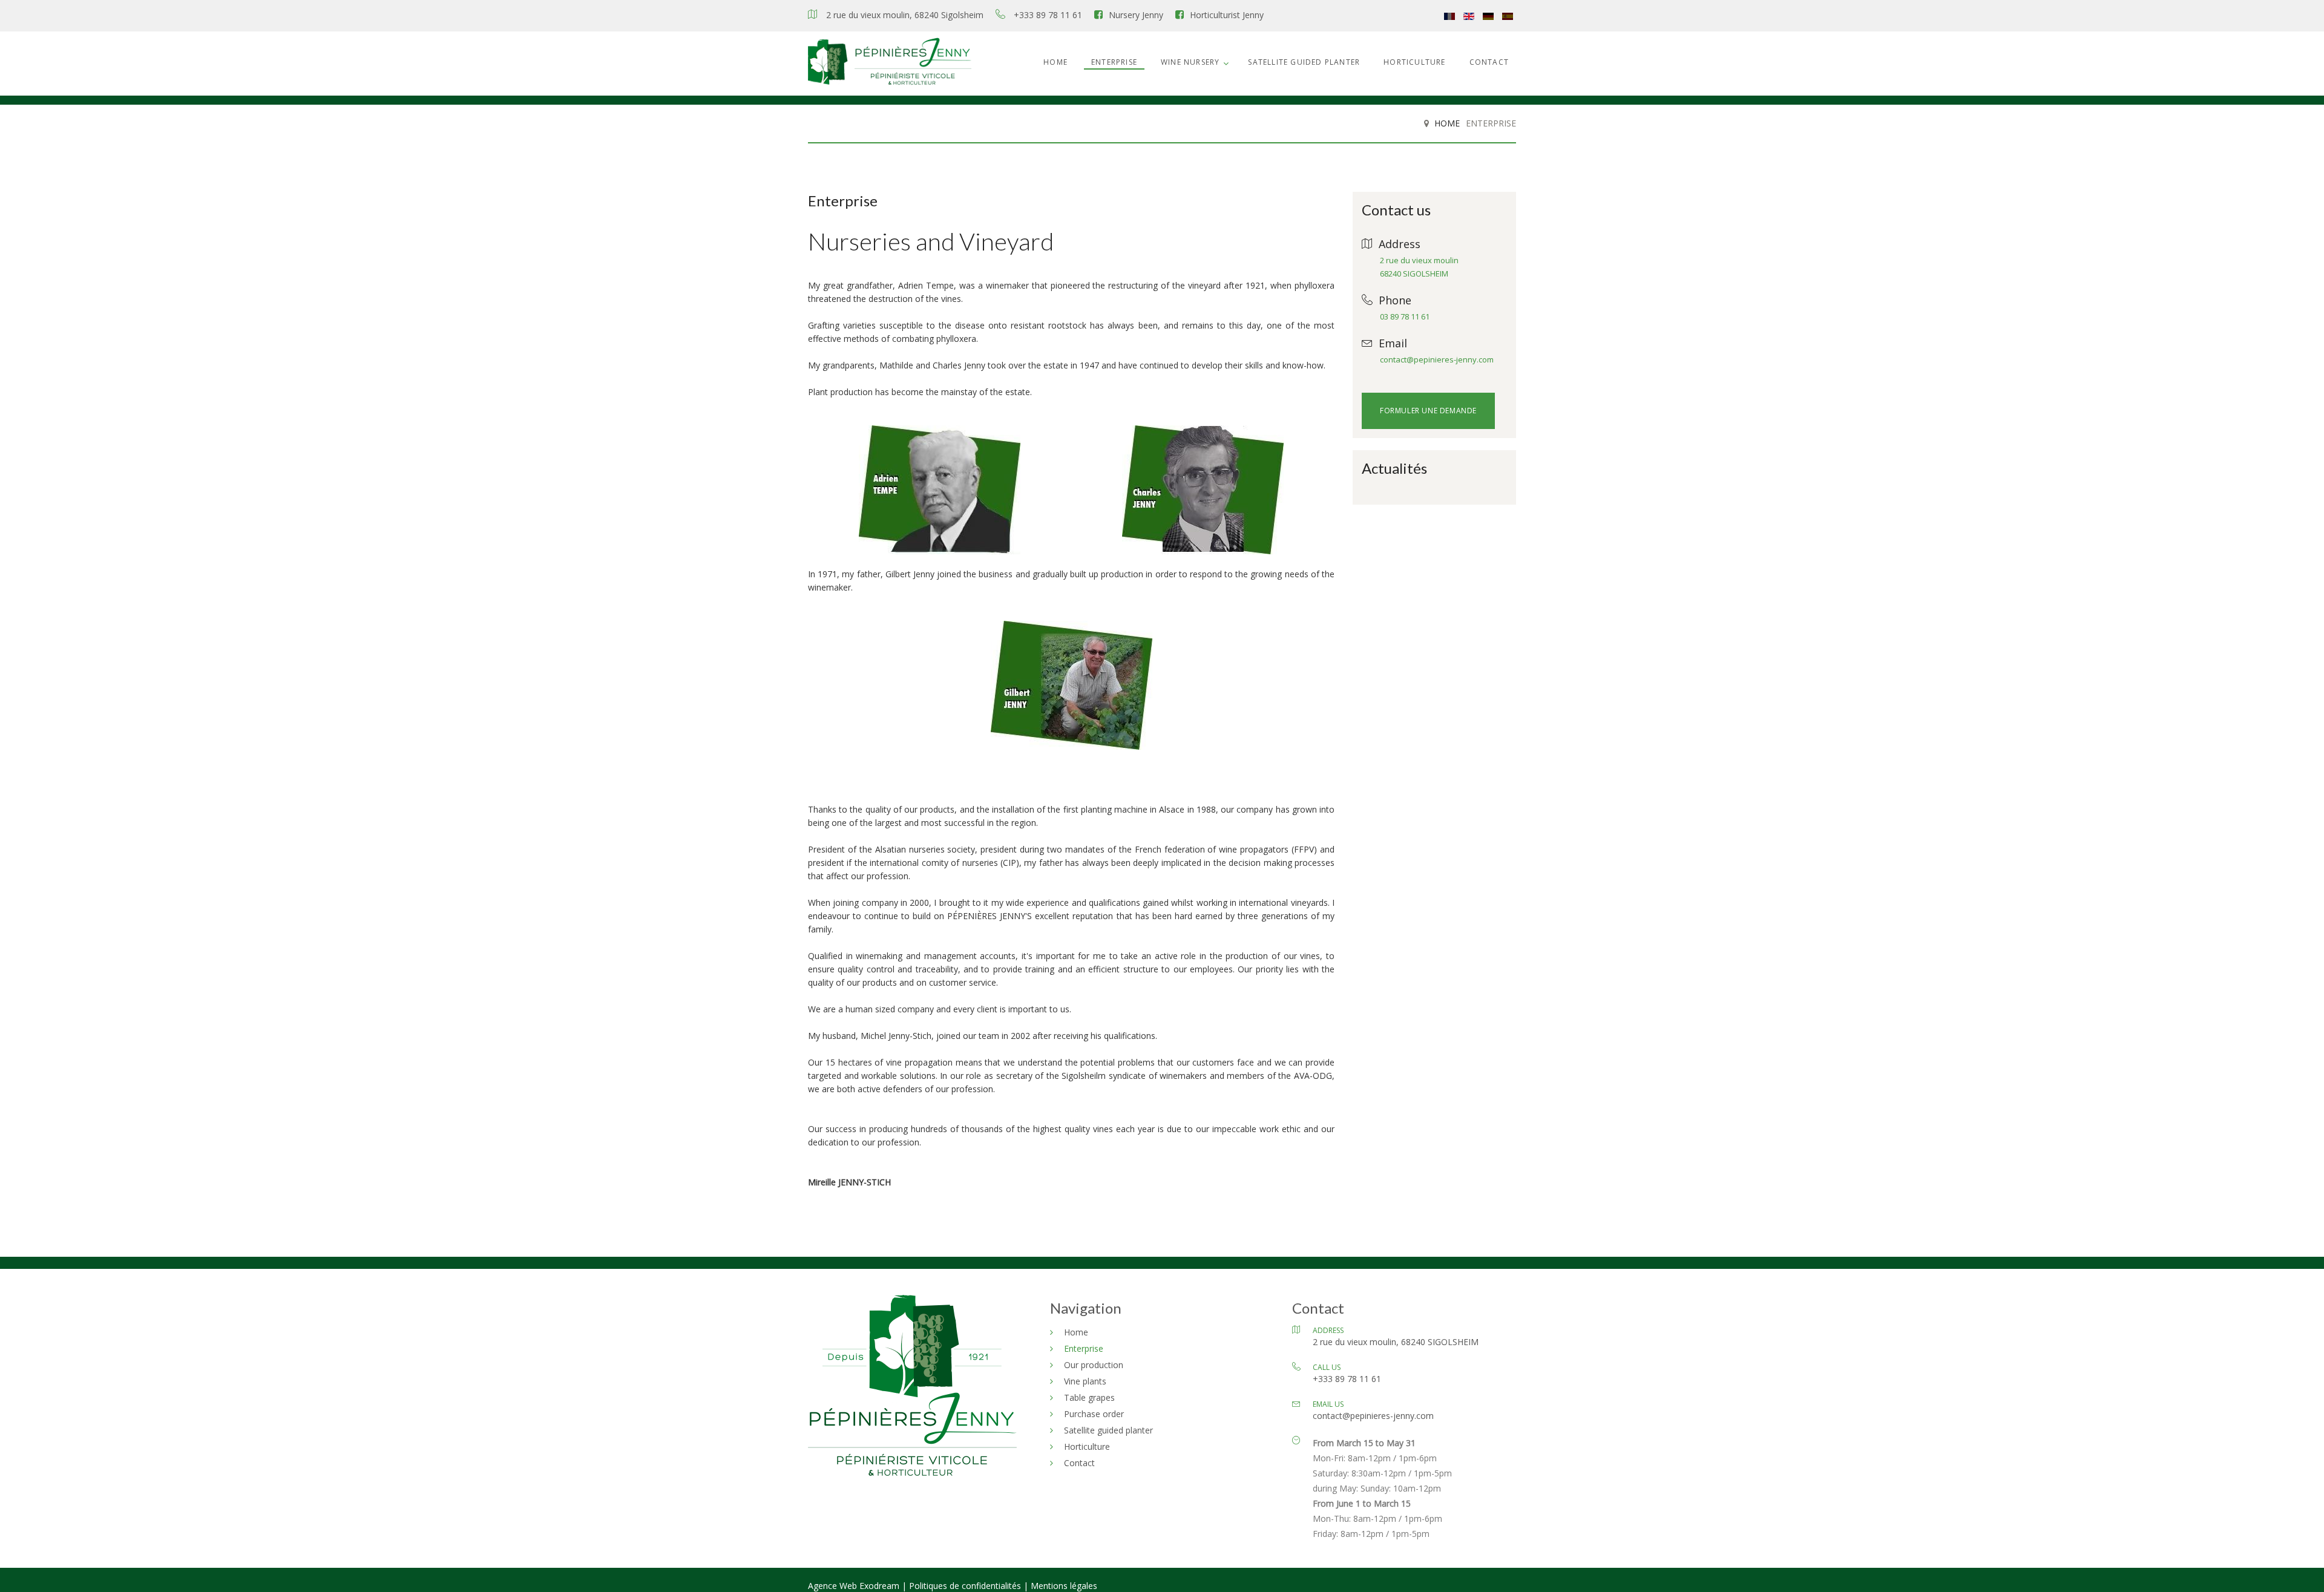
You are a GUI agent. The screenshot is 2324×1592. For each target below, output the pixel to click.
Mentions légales (1064, 1586)
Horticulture (1414, 62)
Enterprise (1114, 62)
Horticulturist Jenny (1227, 15)
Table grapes (1089, 1397)
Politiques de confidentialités (965, 1586)
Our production (1094, 1365)
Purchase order (1094, 1414)
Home (1055, 62)
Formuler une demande (1428, 411)
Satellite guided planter (1304, 62)
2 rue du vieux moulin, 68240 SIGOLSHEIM (1396, 1342)
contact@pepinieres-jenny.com (1437, 359)
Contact (1489, 62)
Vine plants (1085, 1381)
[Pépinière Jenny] (890, 64)
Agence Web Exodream (855, 1586)
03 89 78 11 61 (1405, 316)
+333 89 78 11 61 (1048, 15)
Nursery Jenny (1136, 15)
